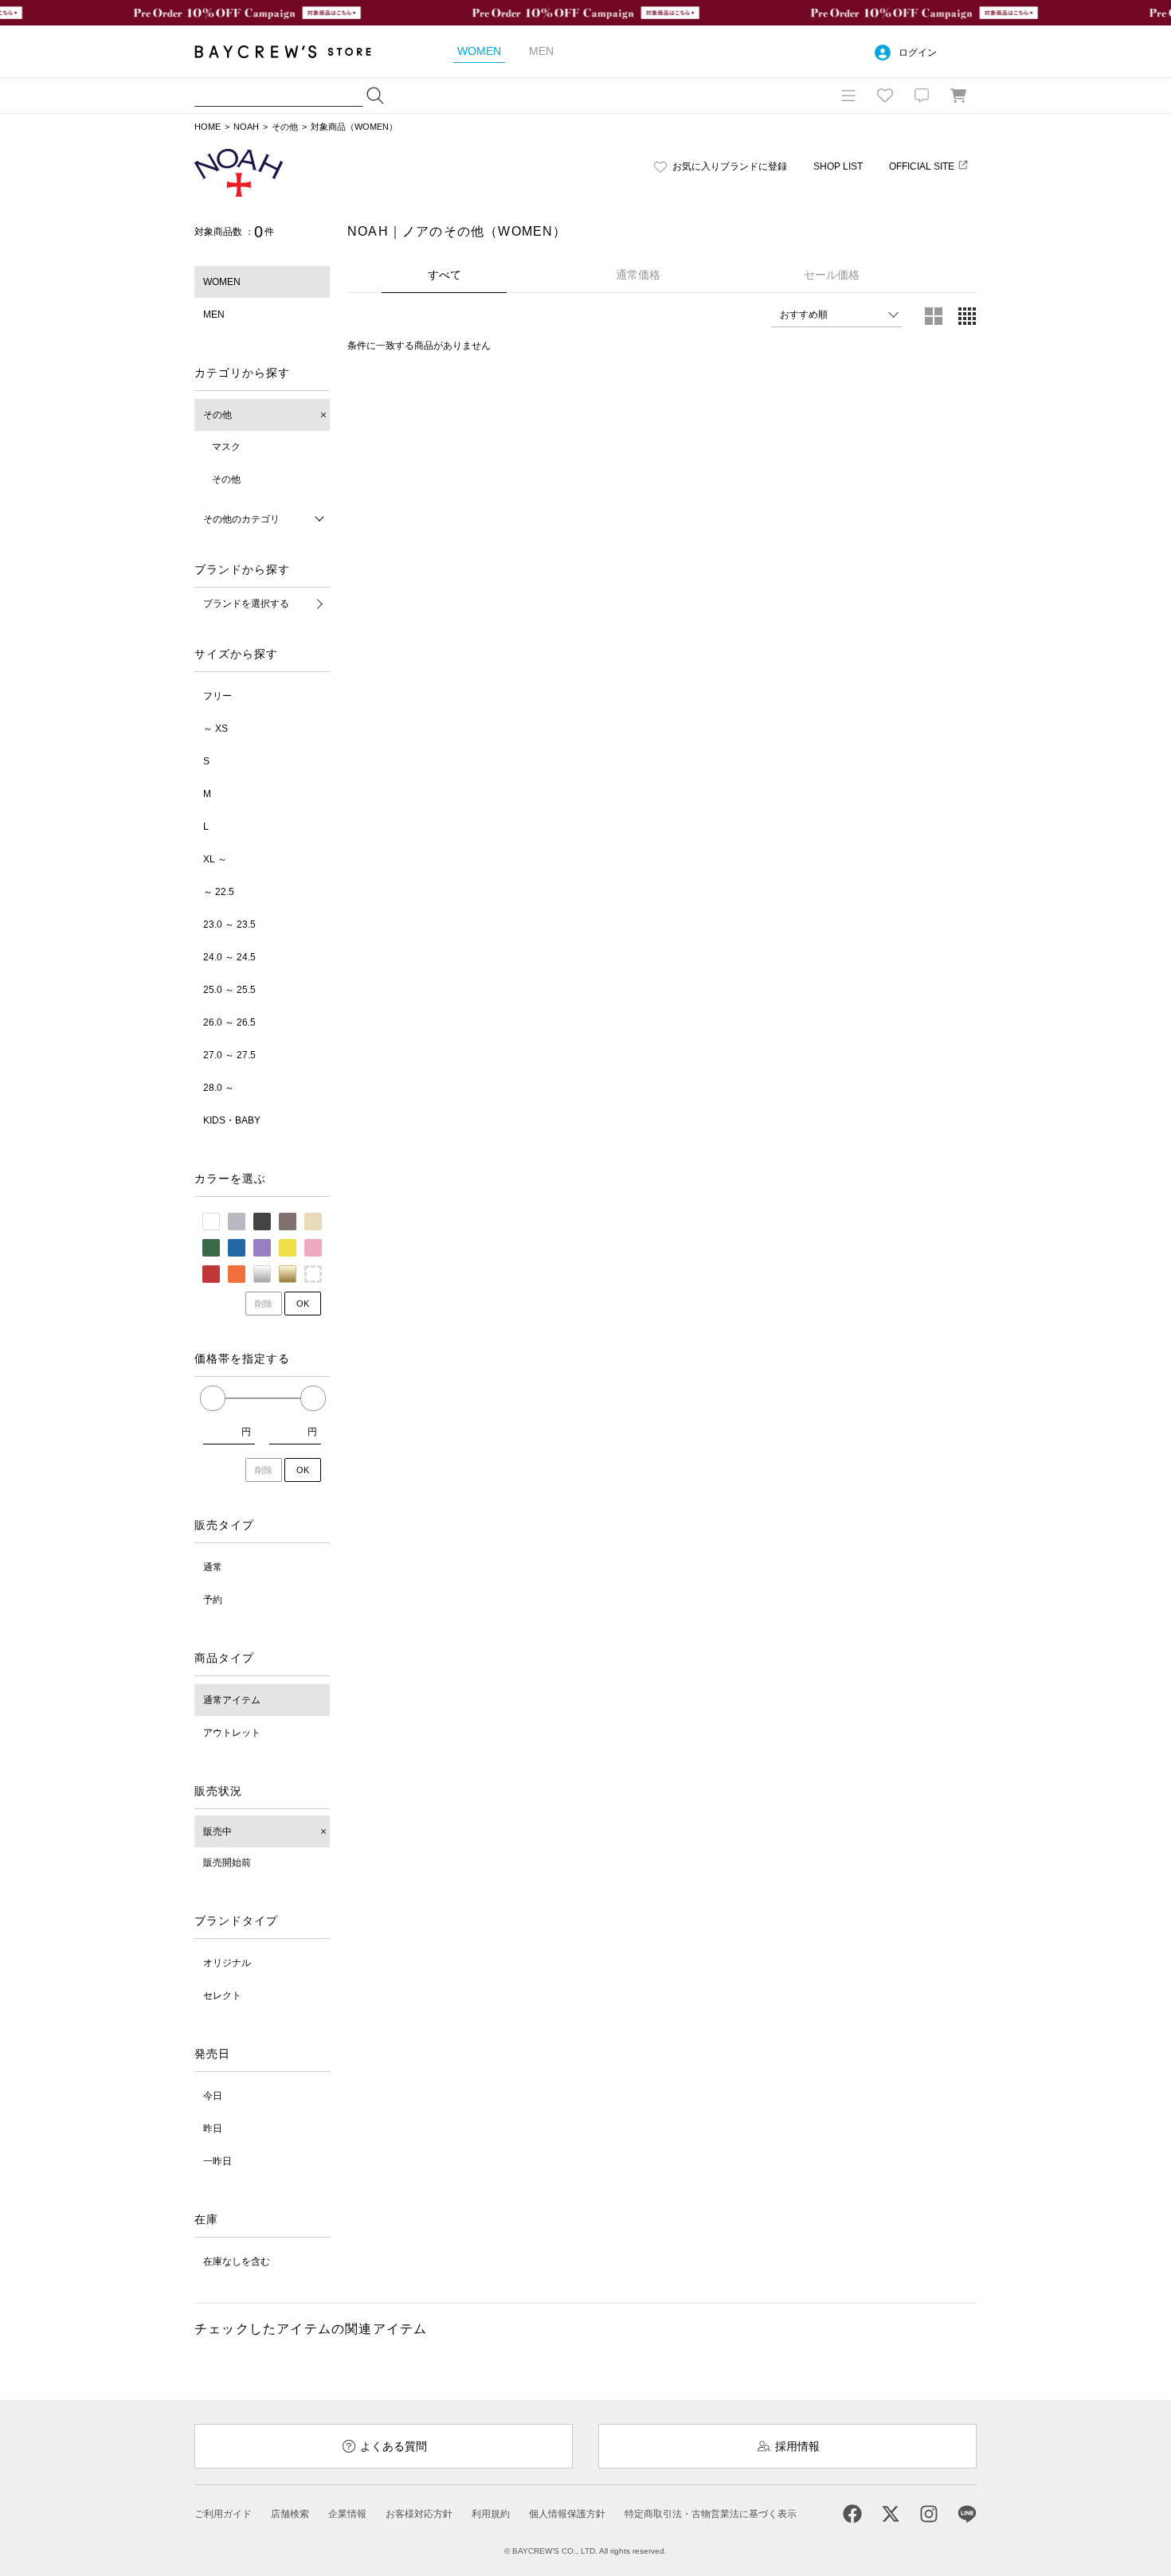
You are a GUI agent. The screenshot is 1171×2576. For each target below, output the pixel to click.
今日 (213, 2096)
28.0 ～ (219, 1088)
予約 (213, 1600)
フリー (217, 696)
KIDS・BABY (232, 1120)
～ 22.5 (219, 892)
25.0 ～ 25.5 (229, 990)
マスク (226, 447)
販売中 (217, 1831)
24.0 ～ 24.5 (229, 957)
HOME (208, 127)
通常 (213, 1567)
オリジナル (227, 1963)
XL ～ (215, 859)
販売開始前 (227, 1863)
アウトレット (232, 1733)
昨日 (213, 2128)
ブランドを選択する (246, 604)
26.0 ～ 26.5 (229, 1022)
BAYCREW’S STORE (294, 51)
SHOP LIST (838, 166)
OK (303, 1304)
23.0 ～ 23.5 (229, 924)
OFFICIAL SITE (922, 166)
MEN (214, 315)
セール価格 (832, 275)
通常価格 (638, 275)
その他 (285, 127)
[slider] (213, 1398)
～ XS (215, 729)
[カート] (958, 96)
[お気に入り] (885, 96)
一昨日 (217, 2161)
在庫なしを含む (237, 2261)
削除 (264, 1304)
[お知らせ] (922, 96)
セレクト (222, 1996)
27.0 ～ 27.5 (229, 1055)
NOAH (246, 127)
